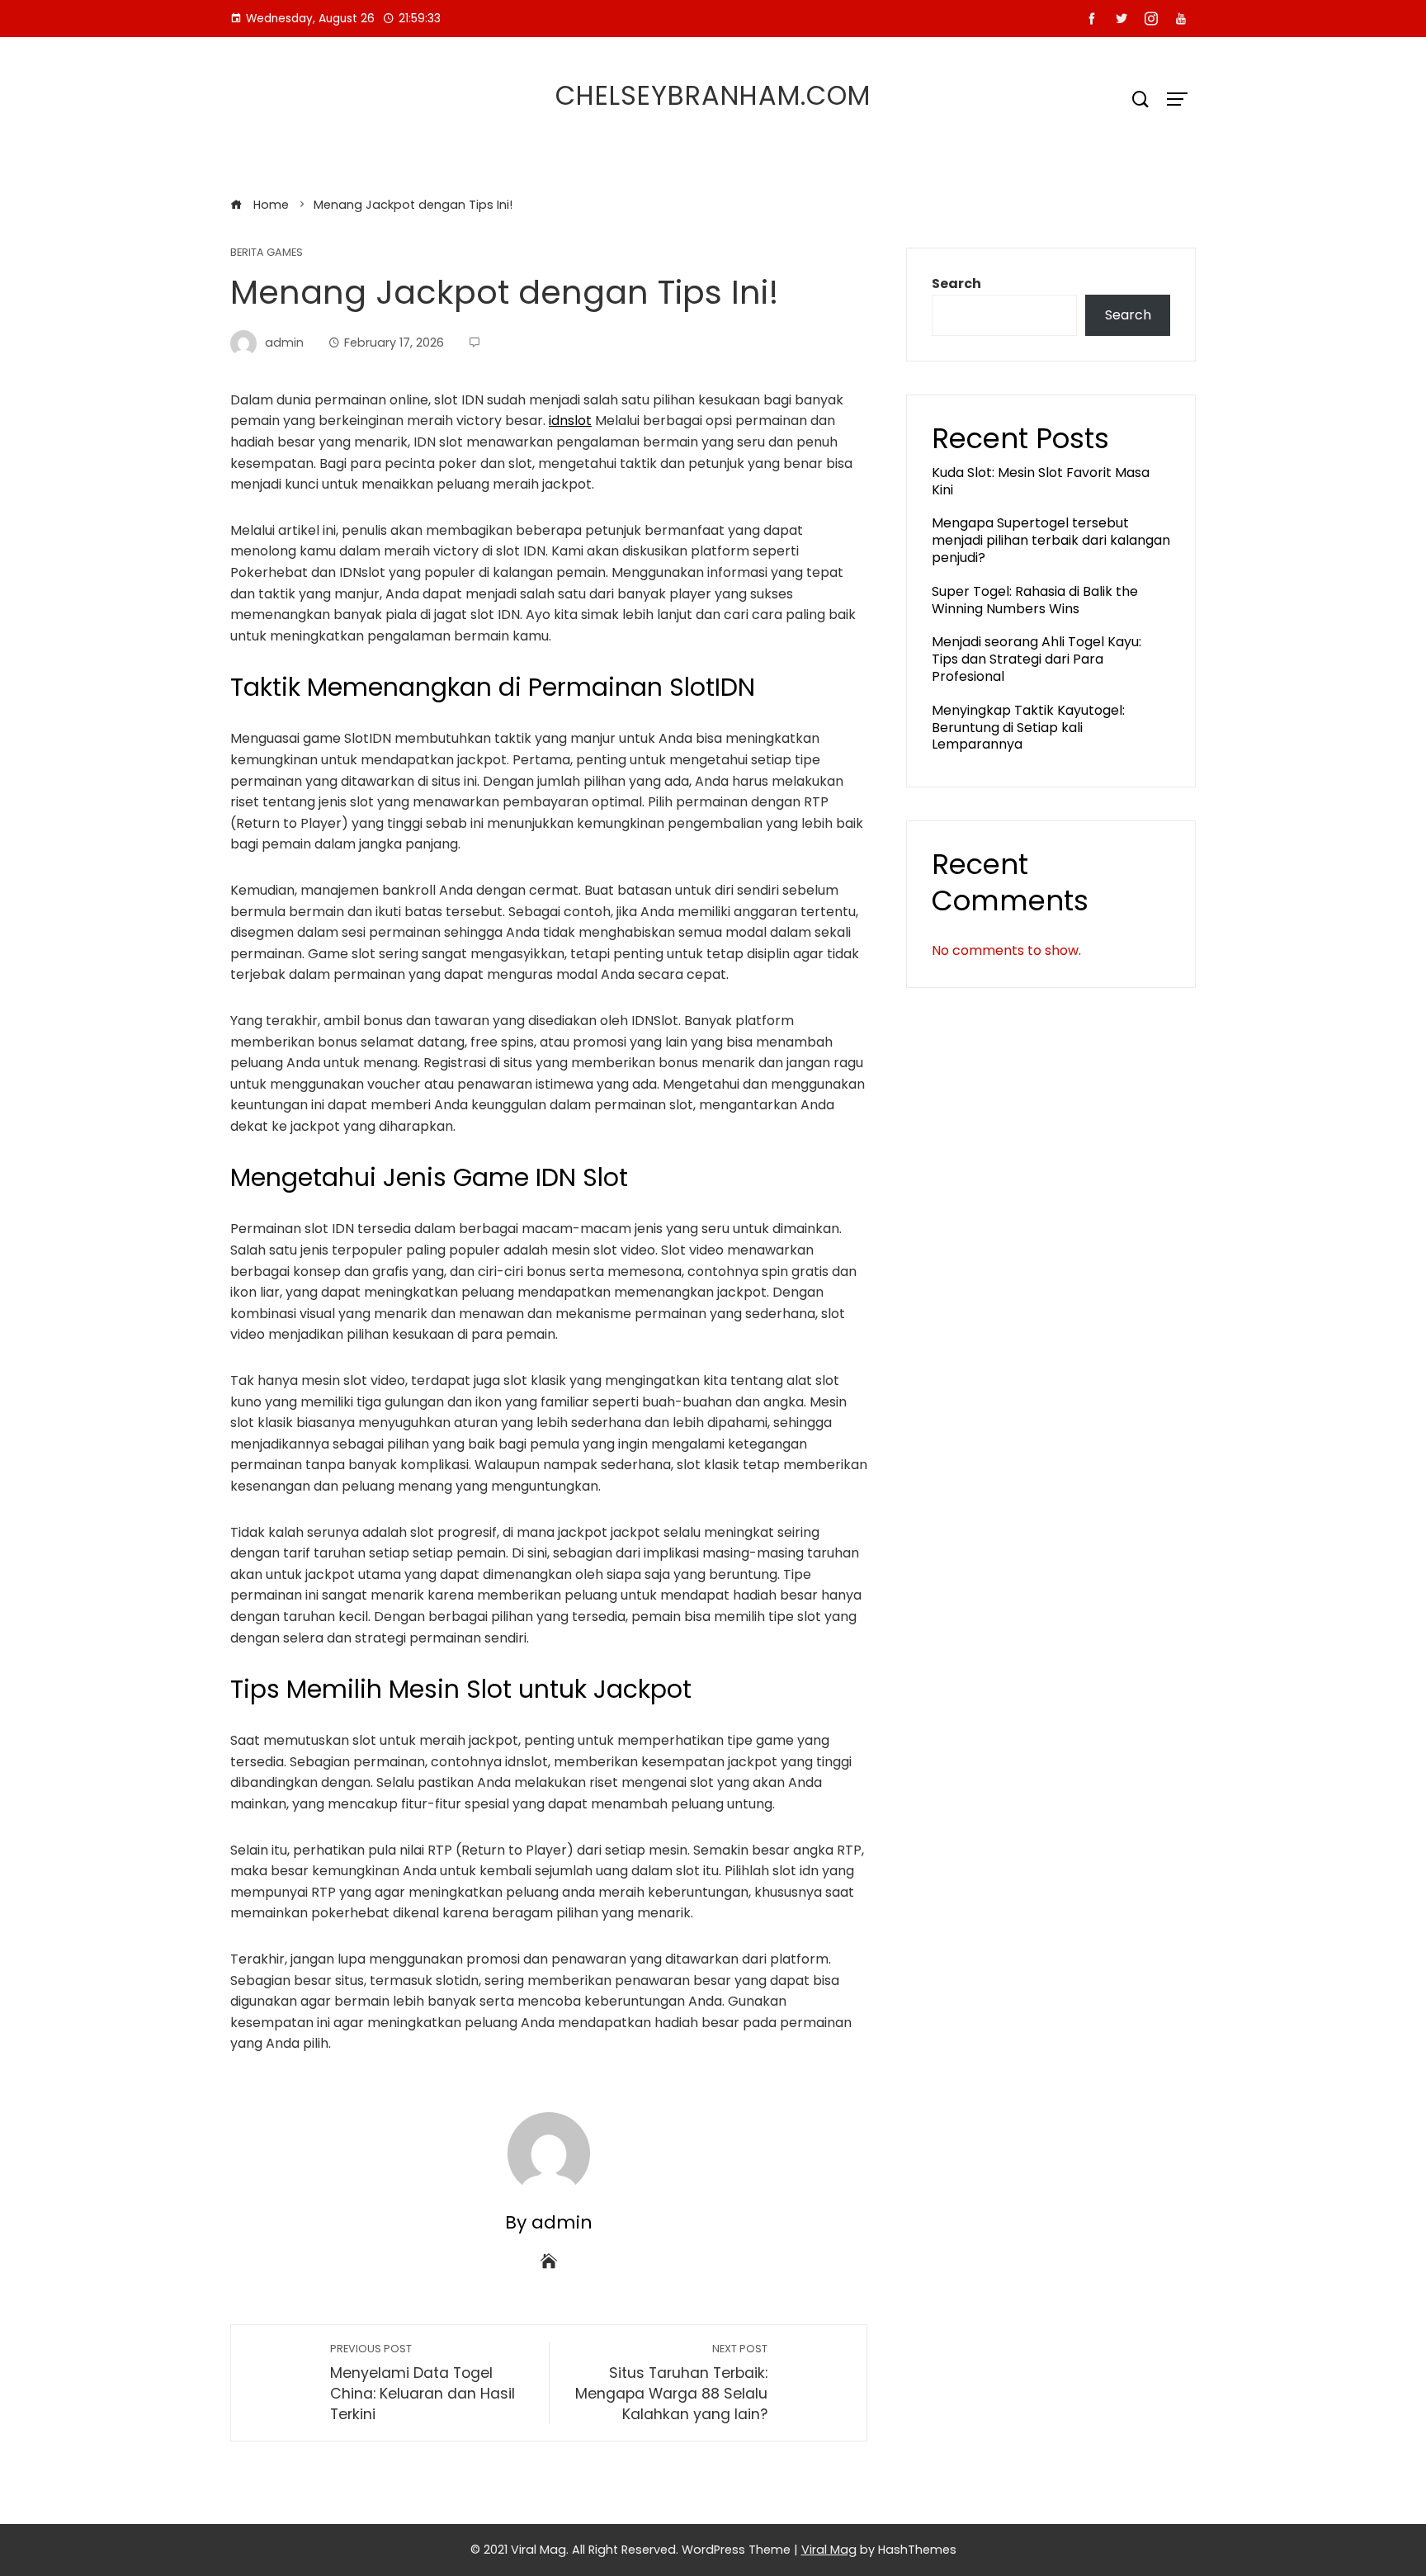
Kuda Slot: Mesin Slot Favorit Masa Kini (1041, 481)
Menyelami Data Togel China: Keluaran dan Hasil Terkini (423, 2382)
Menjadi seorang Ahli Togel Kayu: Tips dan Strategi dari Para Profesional (1036, 659)
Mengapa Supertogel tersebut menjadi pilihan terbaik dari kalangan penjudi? (1051, 540)
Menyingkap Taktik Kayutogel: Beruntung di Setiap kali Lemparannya (1028, 728)
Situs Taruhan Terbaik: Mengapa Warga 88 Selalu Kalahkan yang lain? (671, 2382)
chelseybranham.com (713, 95)
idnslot (570, 421)
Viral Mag (829, 2550)
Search (956, 284)
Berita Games (267, 253)
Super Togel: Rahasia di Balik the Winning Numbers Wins (1035, 600)
